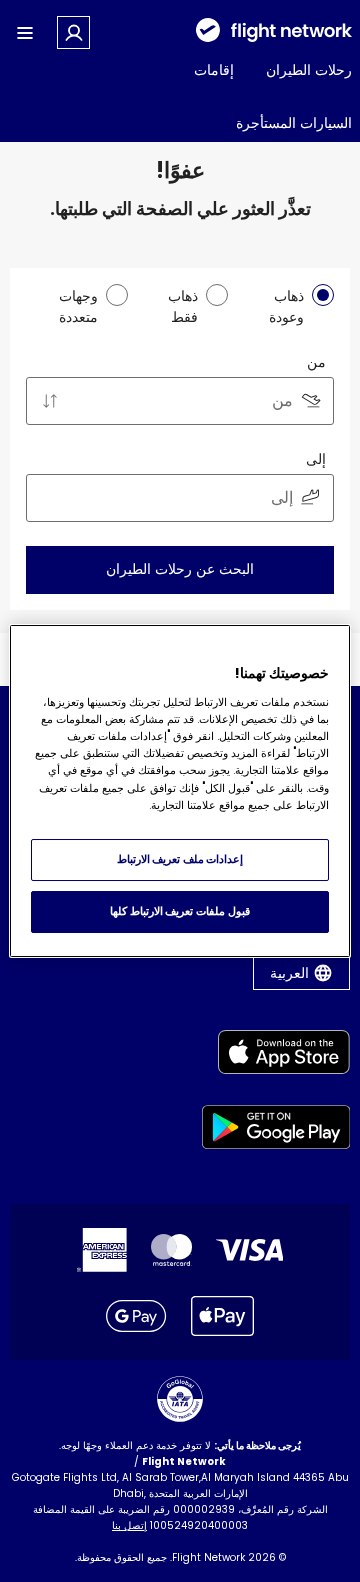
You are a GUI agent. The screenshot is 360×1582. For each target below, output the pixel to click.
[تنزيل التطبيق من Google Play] (276, 1130)
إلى (316, 459)
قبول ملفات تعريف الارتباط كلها (179, 911)
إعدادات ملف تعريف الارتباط (180, 859)
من (316, 362)
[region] (180, 791)
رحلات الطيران (309, 70)
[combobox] (180, 401)
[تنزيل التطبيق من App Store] (276, 1055)
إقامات (214, 70)
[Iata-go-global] (180, 1399)
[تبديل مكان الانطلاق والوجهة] (50, 401)
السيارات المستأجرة (294, 123)
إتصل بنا (129, 1525)
